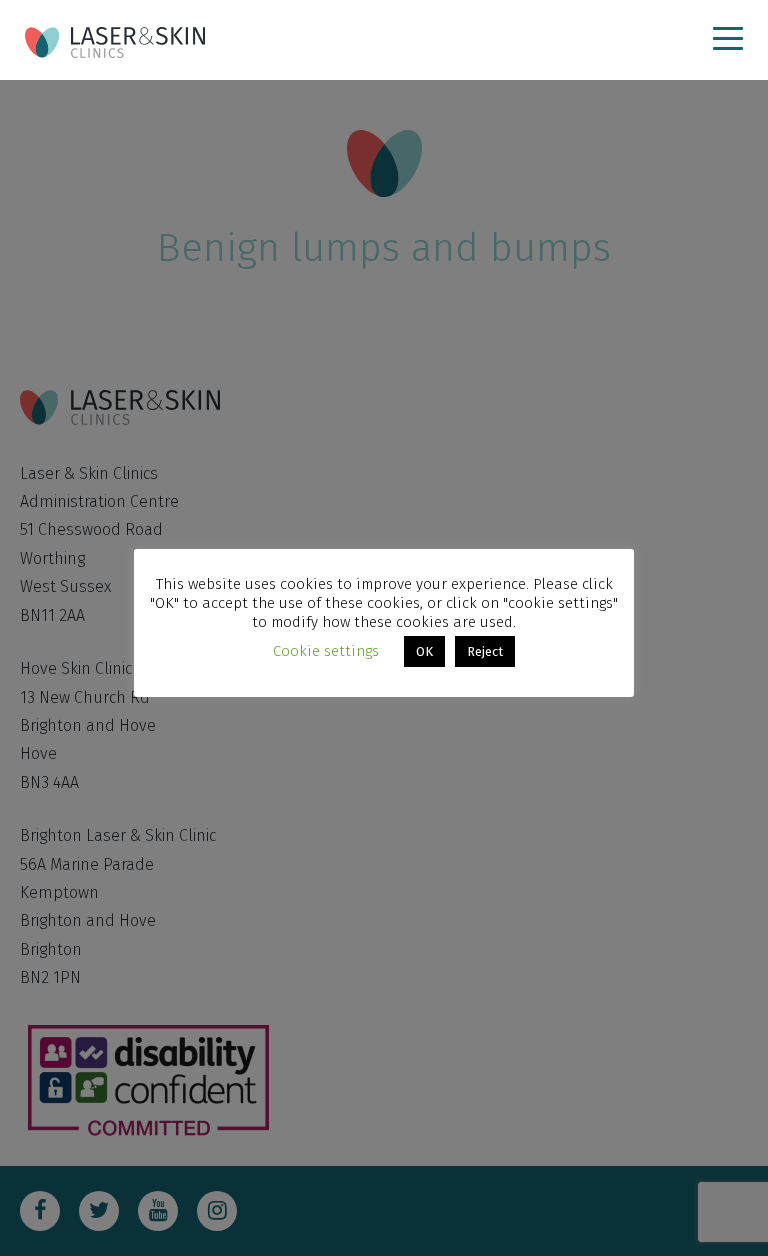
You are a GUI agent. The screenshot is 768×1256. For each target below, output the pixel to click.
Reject (485, 651)
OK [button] (424, 651)
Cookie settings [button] (326, 651)
